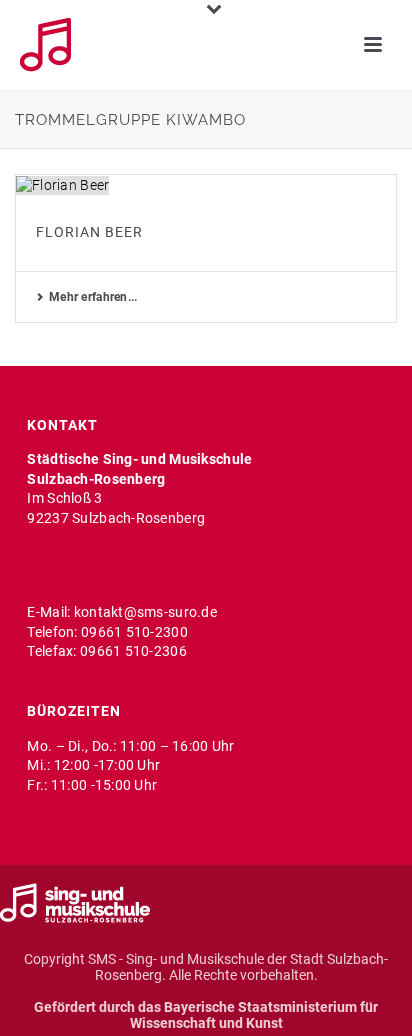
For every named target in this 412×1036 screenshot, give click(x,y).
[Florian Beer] (206, 185)
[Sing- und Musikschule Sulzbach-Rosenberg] (75, 902)
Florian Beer (89, 232)
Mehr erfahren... (93, 297)
